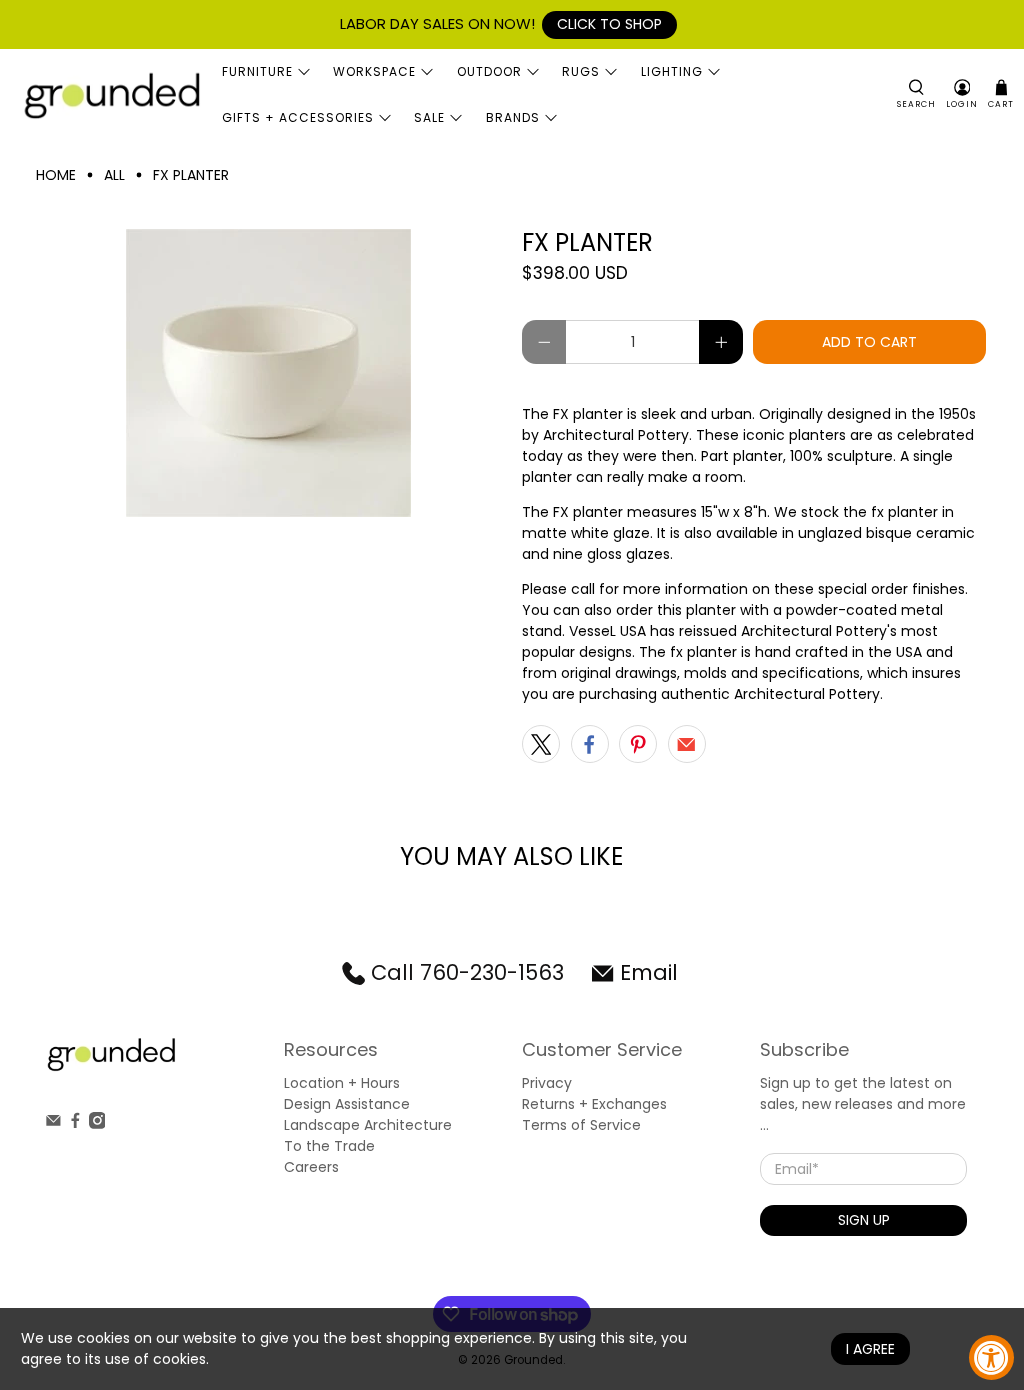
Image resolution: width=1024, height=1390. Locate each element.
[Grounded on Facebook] (75, 1124)
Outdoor (489, 71)
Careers (311, 1167)
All (114, 175)
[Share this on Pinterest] (638, 744)
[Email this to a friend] (687, 744)
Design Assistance (347, 1104)
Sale (429, 117)
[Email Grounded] (53, 1124)
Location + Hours (342, 1083)
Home (56, 175)
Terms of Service (581, 1125)
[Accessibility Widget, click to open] (991, 1357)
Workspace (374, 71)
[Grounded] (111, 94)
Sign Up (864, 1220)
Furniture (257, 71)
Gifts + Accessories (298, 117)
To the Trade (329, 1146)
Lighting (672, 71)
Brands (513, 117)
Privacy (547, 1083)
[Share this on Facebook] (590, 744)
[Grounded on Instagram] (97, 1124)
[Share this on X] (541, 744)
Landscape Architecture (368, 1125)
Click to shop (609, 24)
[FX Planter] (269, 373)
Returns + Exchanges (594, 1104)
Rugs (581, 71)
